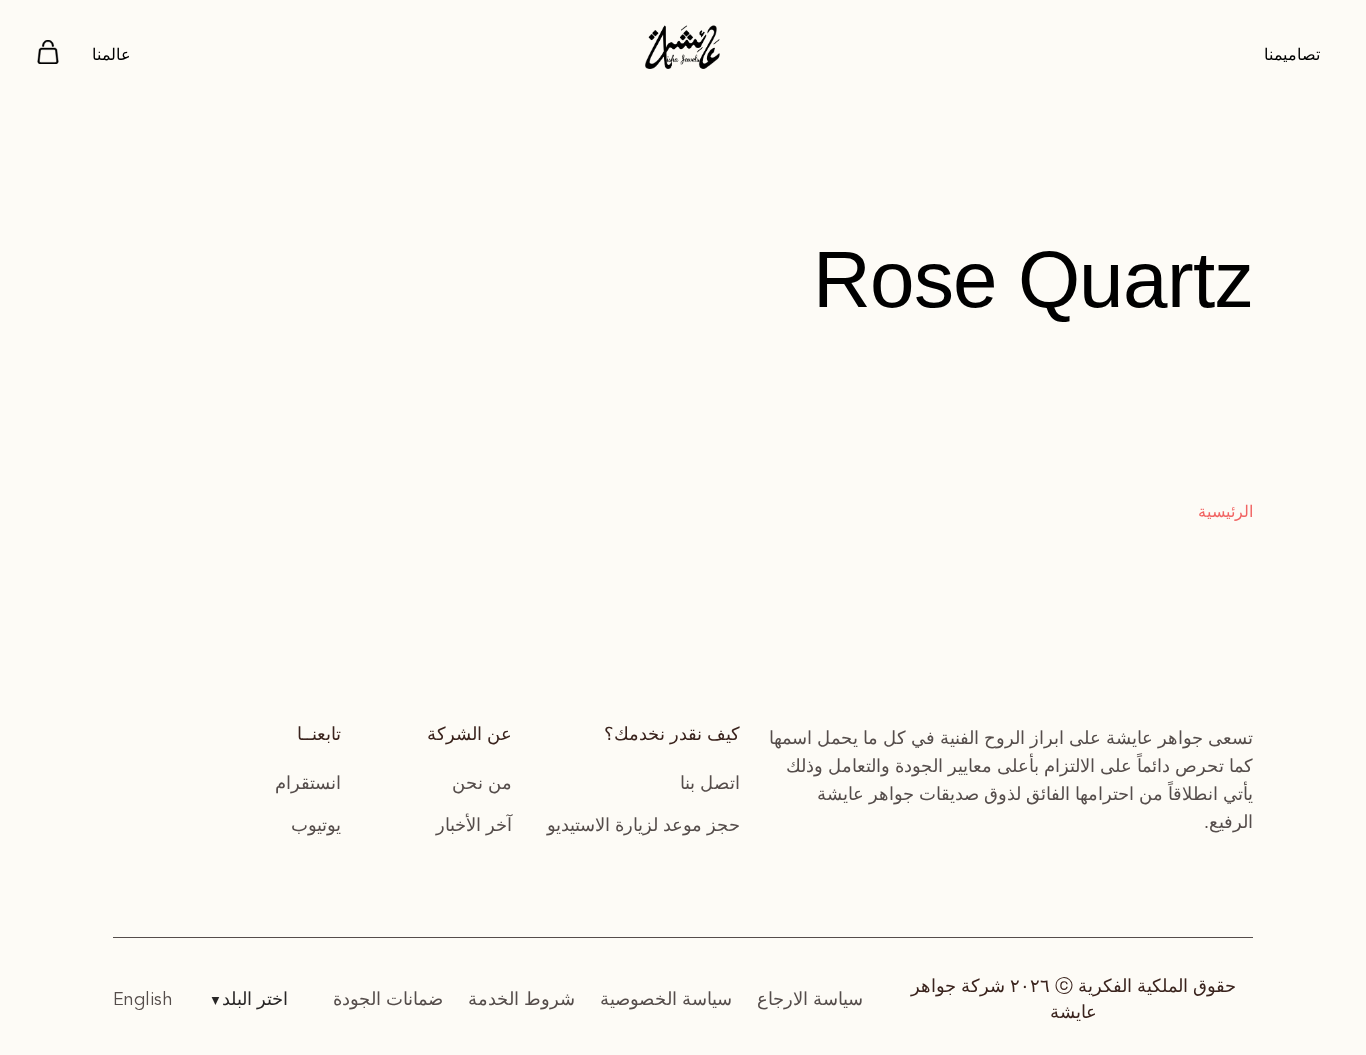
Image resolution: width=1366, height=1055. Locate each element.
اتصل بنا (710, 783)
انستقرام (308, 783)
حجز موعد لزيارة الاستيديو (643, 825)
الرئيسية (1225, 511)
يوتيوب (316, 825)
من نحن (482, 783)
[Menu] (48, 55)
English (143, 1000)
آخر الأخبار (474, 825)
